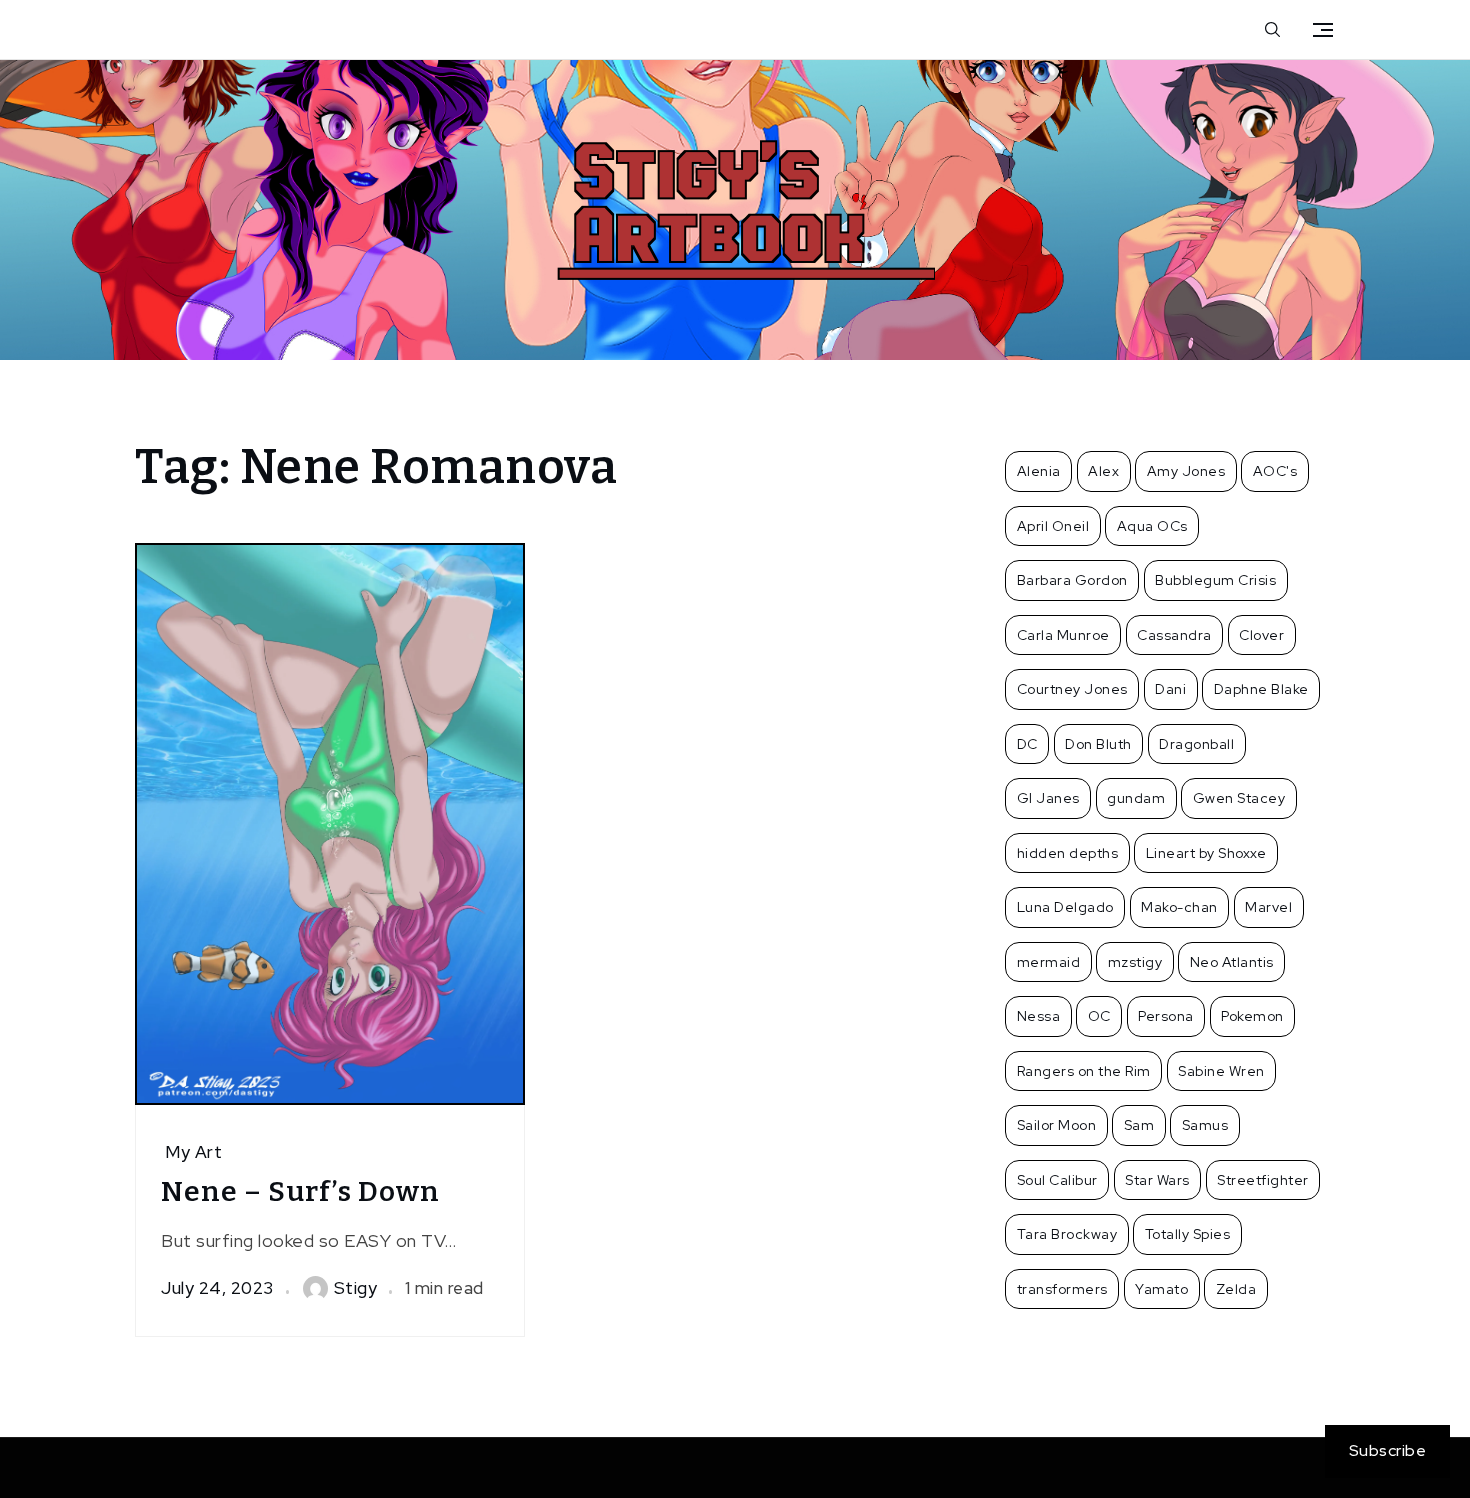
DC (1027, 744)
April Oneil (1053, 526)
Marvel (1268, 907)
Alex (1103, 471)
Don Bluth (1098, 744)
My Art (193, 1152)
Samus (1205, 1125)
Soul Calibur (1057, 1180)
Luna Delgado (1065, 907)
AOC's (1275, 471)
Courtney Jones (1072, 689)
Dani (1170, 689)
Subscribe (1388, 1450)
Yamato (1161, 1289)
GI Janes (1048, 798)
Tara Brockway (1067, 1234)
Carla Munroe (1063, 635)
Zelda (1236, 1289)
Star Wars (1157, 1180)
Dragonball (1196, 744)
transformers (1062, 1289)
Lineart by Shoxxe (1206, 853)
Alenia (1039, 471)
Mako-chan (1179, 907)
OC (1099, 1016)
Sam (1139, 1125)
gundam (1136, 798)
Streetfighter (1263, 1180)
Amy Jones (1186, 471)
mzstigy (1135, 962)
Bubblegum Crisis (1215, 580)
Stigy (356, 1288)
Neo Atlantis (1232, 962)
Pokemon (1252, 1016)
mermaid (1049, 962)
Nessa (1039, 1016)
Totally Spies (1188, 1234)
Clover (1261, 635)
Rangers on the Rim (1084, 1071)
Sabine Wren (1221, 1071)
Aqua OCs (1152, 526)
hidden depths (1068, 853)
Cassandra (1174, 635)
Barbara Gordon (1072, 580)
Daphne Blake (1261, 689)
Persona (1166, 1016)
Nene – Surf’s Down (300, 1191)
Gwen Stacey (1239, 798)
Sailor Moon (1057, 1125)
